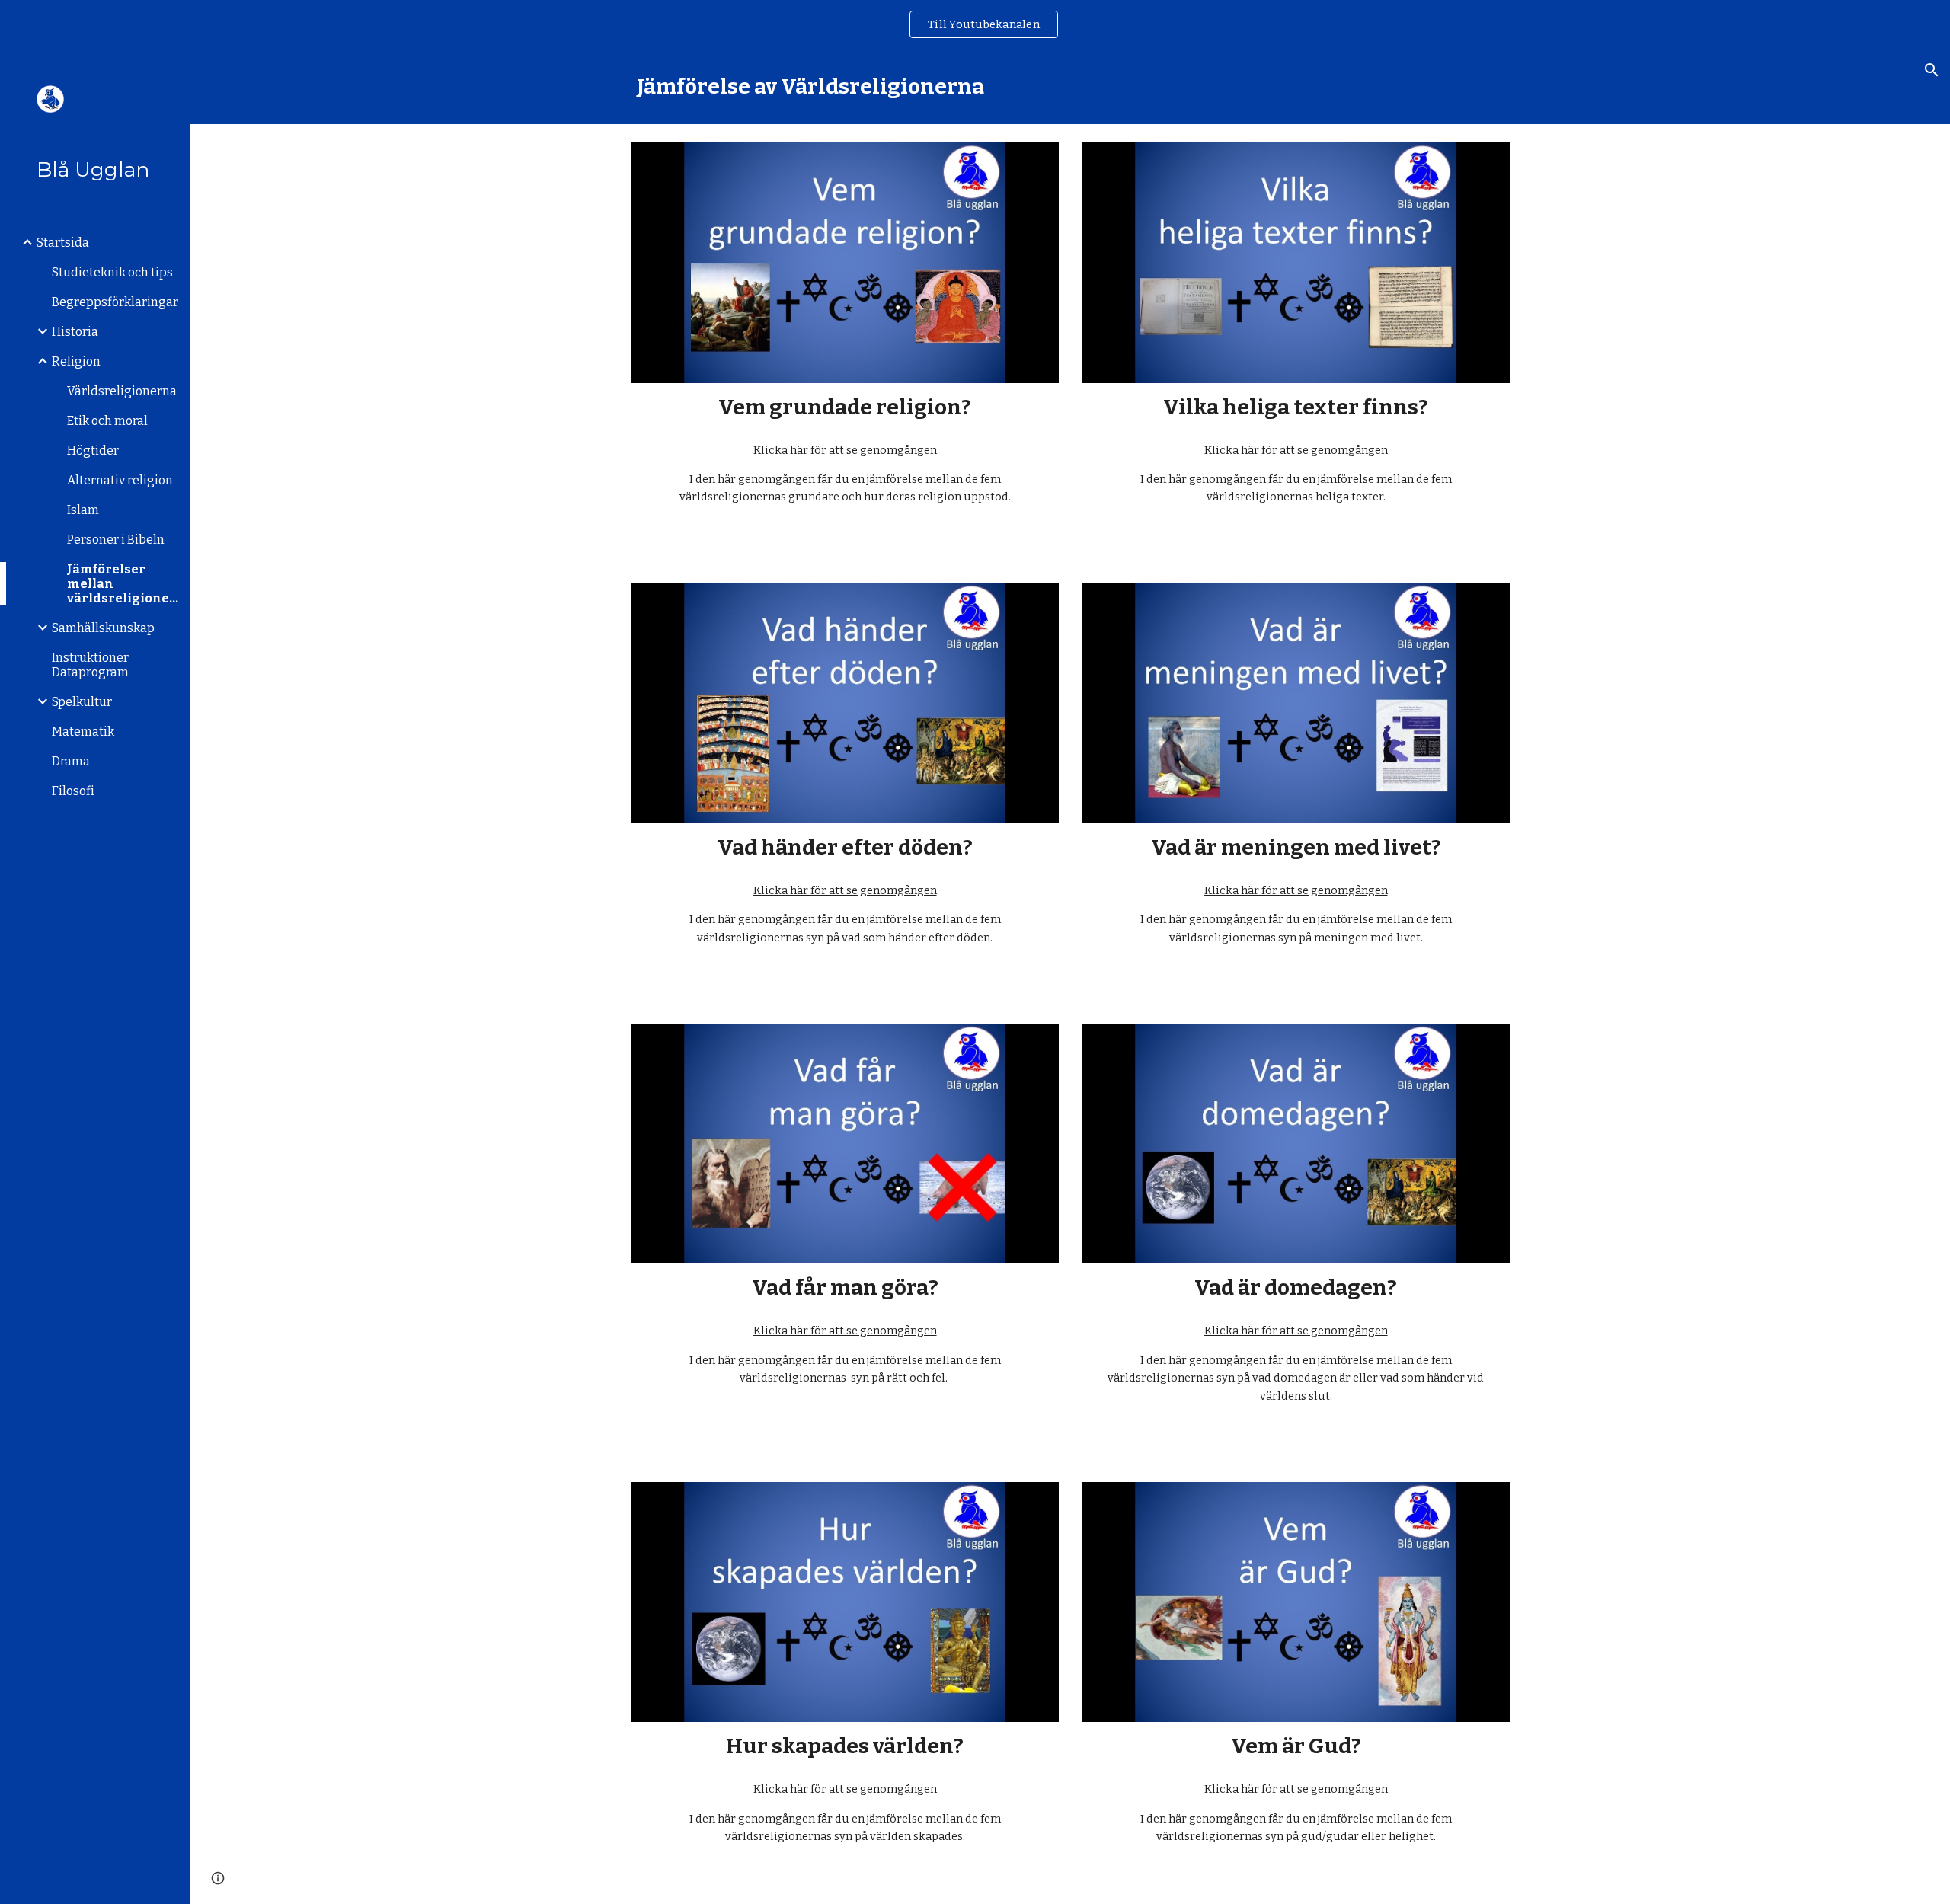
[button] (1932, 70)
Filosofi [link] (73, 791)
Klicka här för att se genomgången (845, 450)
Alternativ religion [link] (120, 480)
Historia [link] (75, 332)
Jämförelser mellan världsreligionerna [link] (124, 584)
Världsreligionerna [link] (122, 391)
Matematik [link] (83, 732)
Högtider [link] (93, 450)
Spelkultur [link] (82, 702)
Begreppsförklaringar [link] (115, 302)
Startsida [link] (63, 243)
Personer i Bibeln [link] (116, 540)
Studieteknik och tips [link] (112, 272)
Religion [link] (76, 361)
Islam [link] (83, 510)
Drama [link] (71, 761)
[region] (975, 24)
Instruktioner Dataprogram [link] (90, 665)
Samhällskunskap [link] (103, 628)
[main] (1070, 86)
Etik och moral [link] (107, 421)
